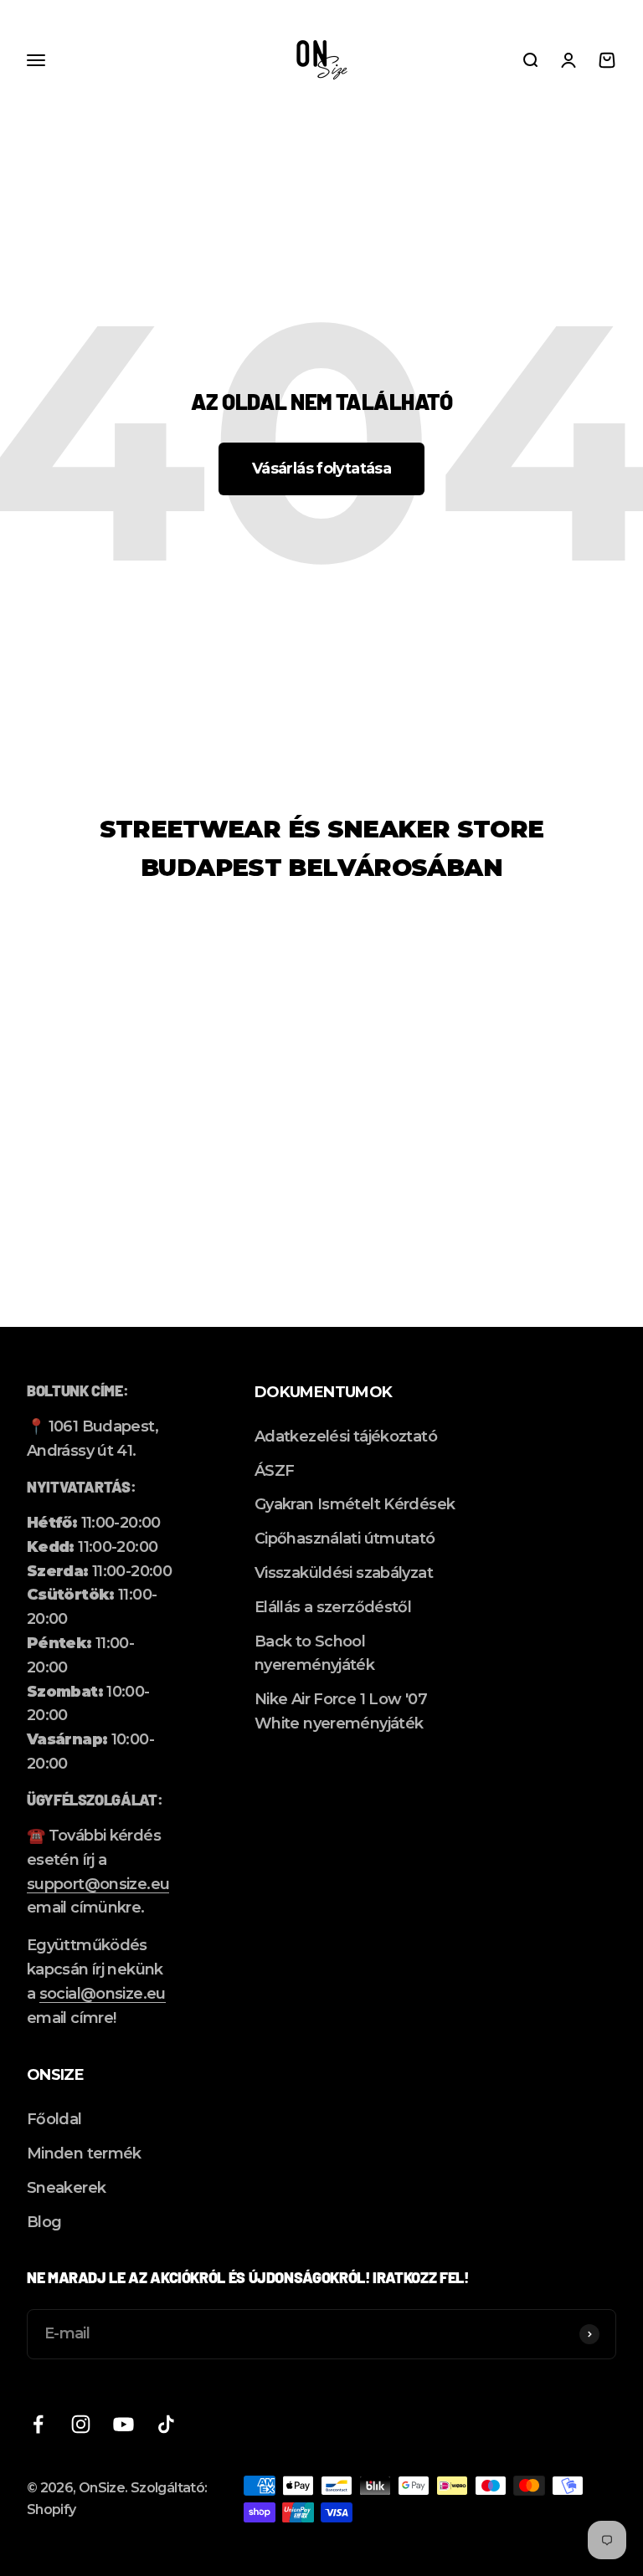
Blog (44, 2222)
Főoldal (54, 2119)
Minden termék (84, 2153)
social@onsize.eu (103, 1994)
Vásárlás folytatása (321, 469)
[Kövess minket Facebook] (38, 2424)
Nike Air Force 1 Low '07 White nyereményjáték (341, 1711)
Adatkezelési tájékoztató (346, 1437)
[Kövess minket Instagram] (81, 2424)
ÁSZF (274, 1471)
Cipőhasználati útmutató (345, 1539)
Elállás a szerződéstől (333, 1607)
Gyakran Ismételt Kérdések (355, 1504)
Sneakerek (66, 2188)
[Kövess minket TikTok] (166, 2424)
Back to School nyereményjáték (314, 1654)
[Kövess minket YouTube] (123, 2424)
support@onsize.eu (98, 1884)
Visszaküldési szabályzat (344, 1573)
